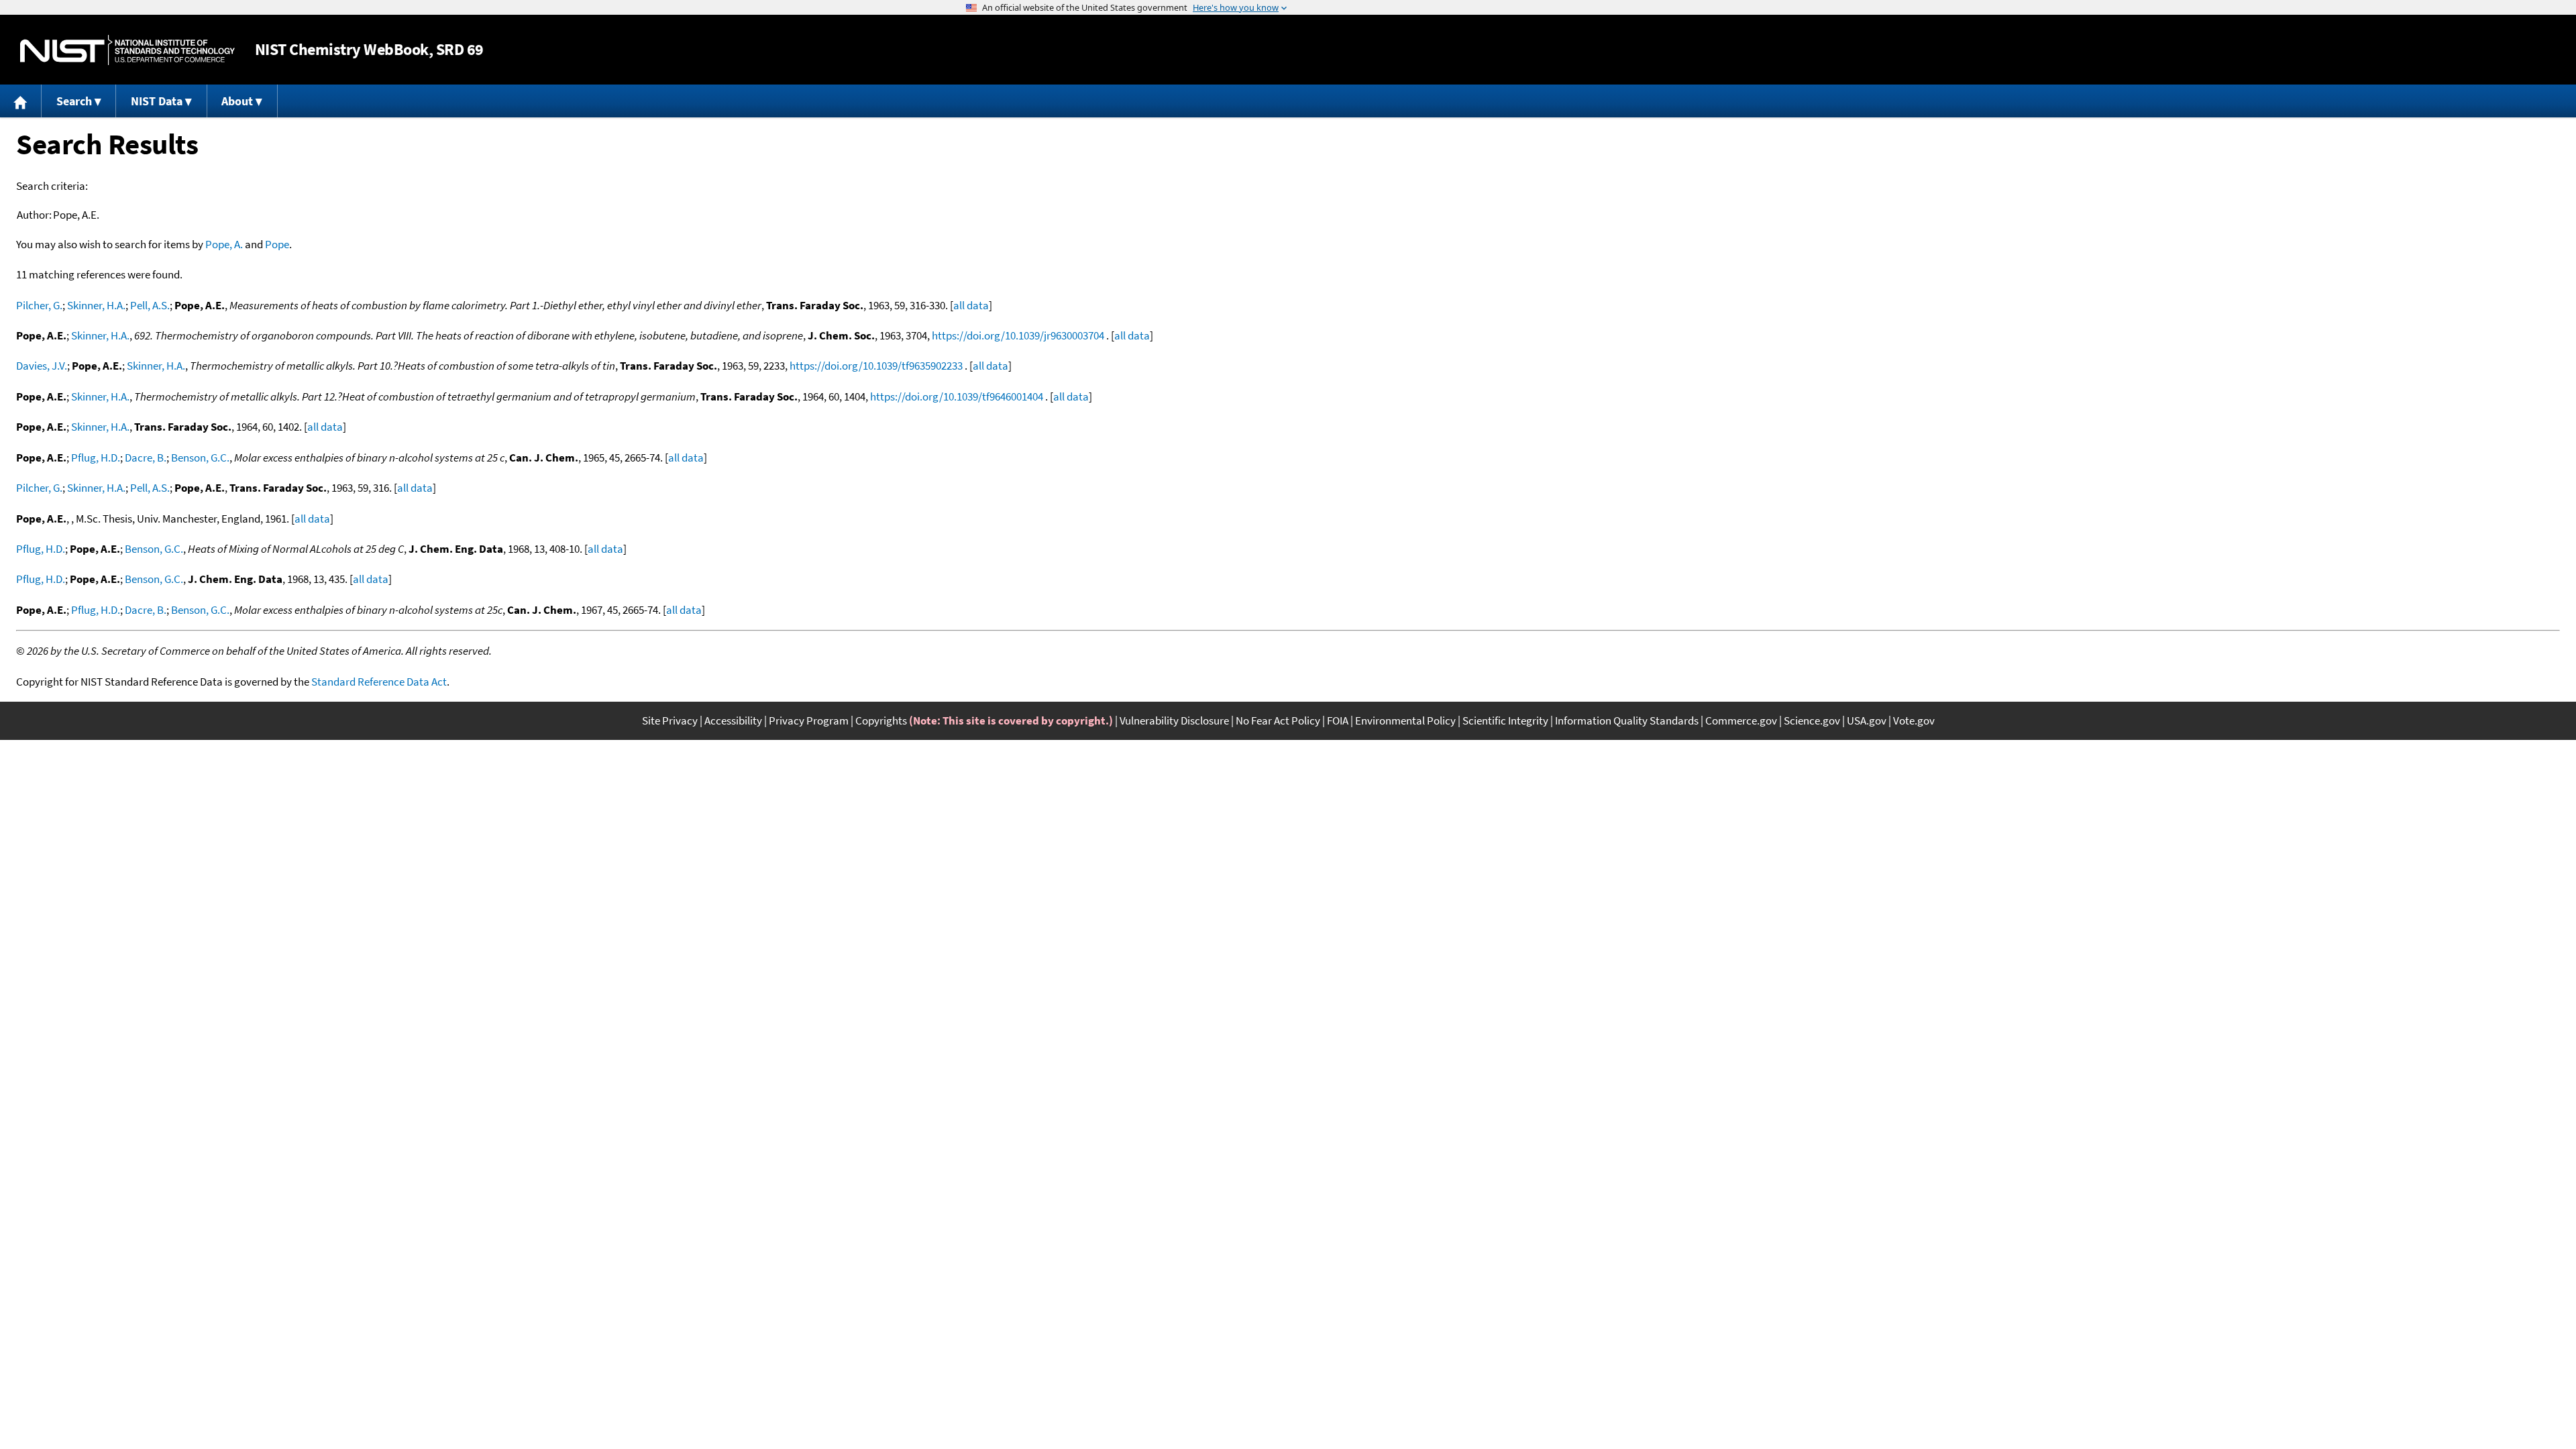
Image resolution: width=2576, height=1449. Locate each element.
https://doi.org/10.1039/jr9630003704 (1018, 335)
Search (74, 101)
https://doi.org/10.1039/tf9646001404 (957, 396)
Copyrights (881, 720)
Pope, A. (224, 244)
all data (971, 305)
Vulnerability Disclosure (1174, 720)
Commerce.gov (1741, 720)
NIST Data (157, 101)
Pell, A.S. (150, 305)
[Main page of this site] (21, 101)
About (237, 101)
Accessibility (733, 720)
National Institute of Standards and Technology (127, 50)
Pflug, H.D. (96, 458)
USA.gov (1867, 720)
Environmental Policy (1405, 720)
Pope (277, 244)
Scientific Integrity (1505, 720)
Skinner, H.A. (96, 305)
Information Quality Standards (1627, 720)
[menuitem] (21, 101)
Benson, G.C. (200, 458)
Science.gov (1812, 720)
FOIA (1338, 720)
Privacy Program (809, 720)
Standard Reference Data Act (379, 682)
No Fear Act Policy (1278, 720)
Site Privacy (670, 720)
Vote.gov (1914, 720)
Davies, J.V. (42, 366)
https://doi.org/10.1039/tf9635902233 (876, 366)
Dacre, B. (146, 458)
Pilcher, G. (39, 305)
